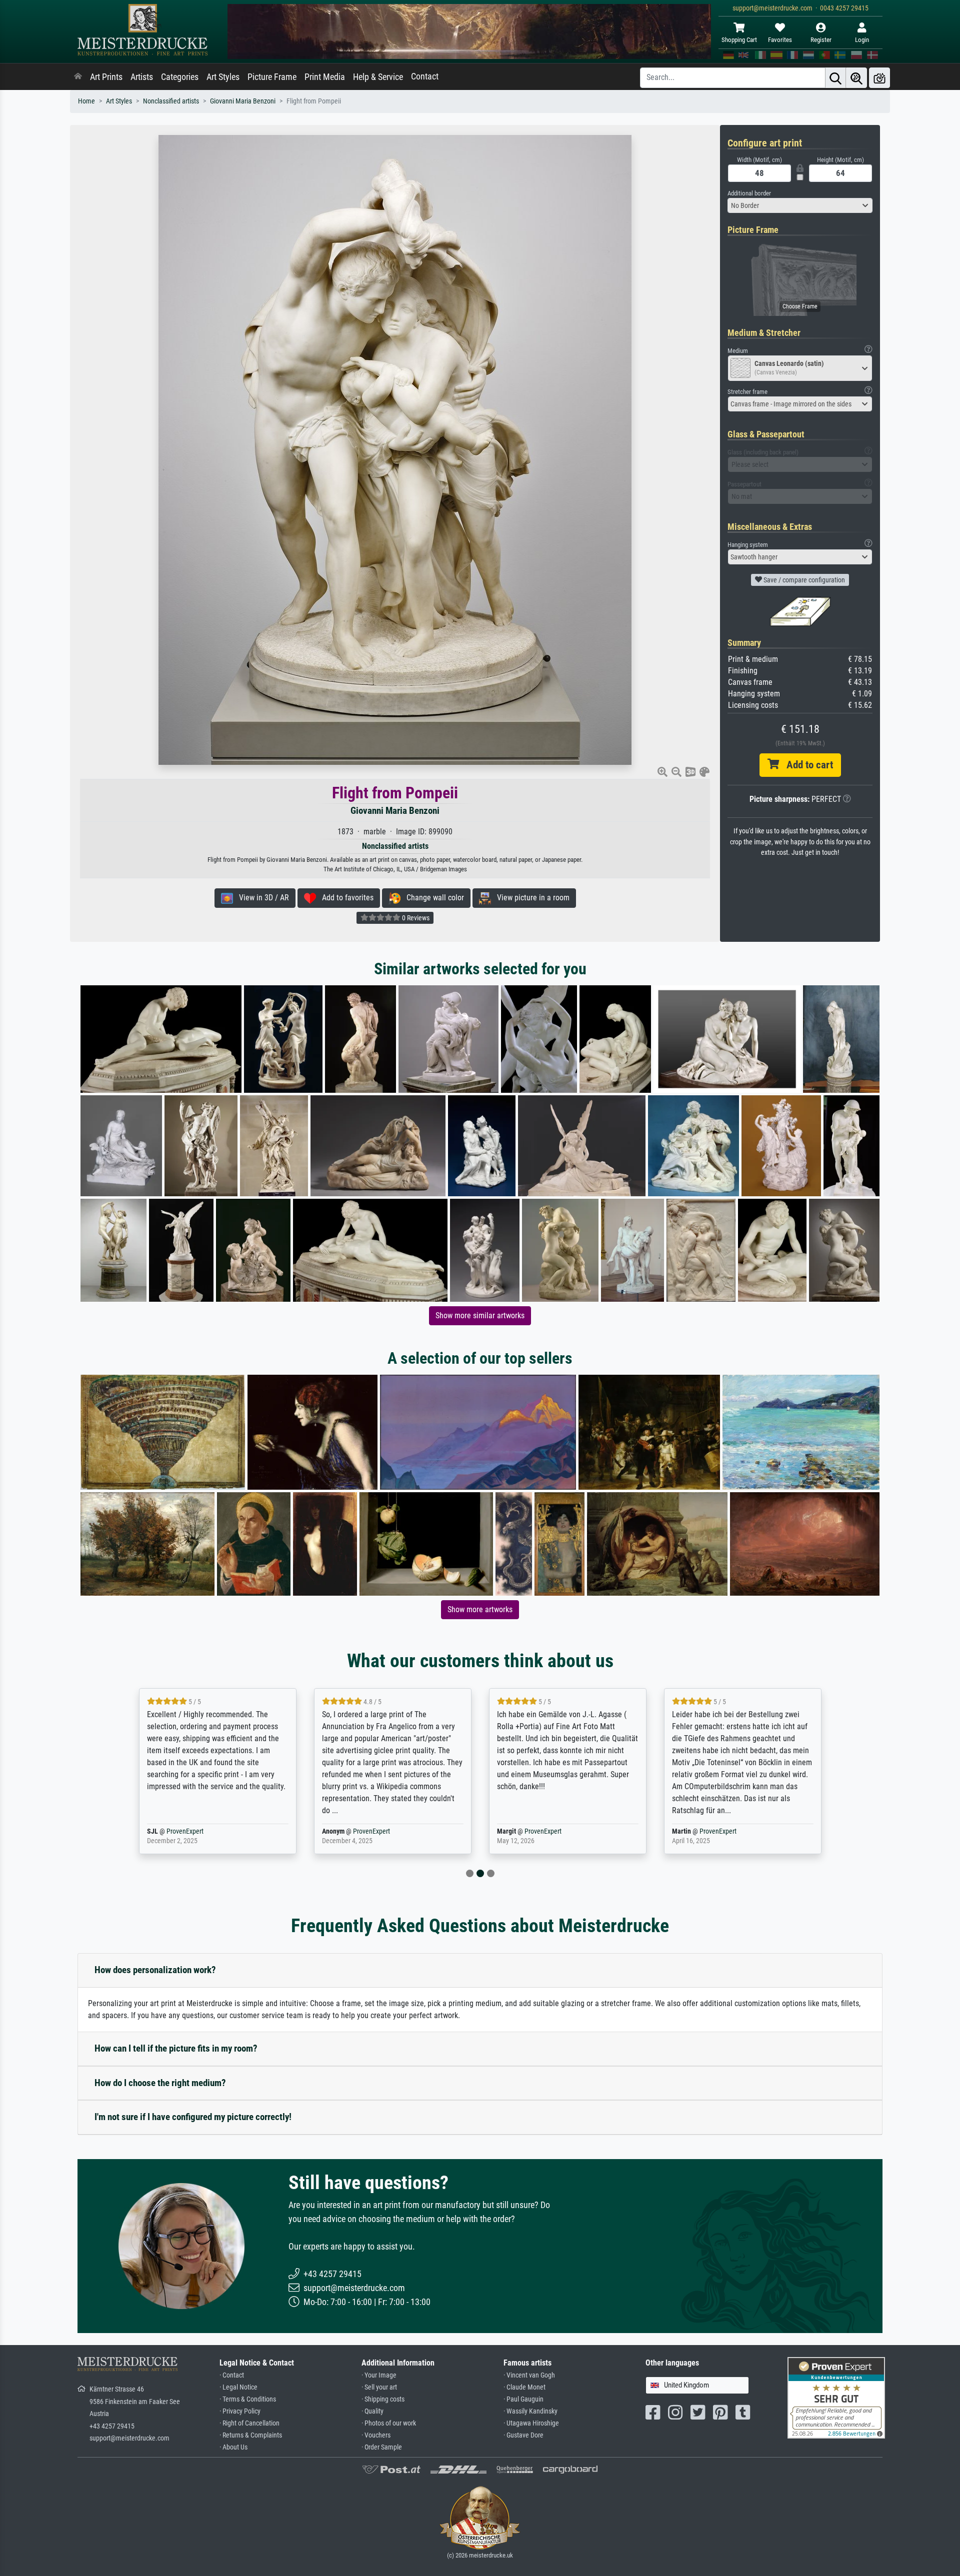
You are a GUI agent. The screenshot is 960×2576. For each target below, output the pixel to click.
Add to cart (806, 765)
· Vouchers (376, 2435)
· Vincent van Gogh (529, 2375)
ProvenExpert (196, 1831)
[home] (78, 77)
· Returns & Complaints (251, 2435)
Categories (180, 77)
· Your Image (379, 2375)
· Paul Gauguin (523, 2399)
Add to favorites (345, 898)
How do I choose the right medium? (160, 2083)
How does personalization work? (155, 1970)
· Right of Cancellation (249, 2423)
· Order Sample (382, 2447)
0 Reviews (415, 918)
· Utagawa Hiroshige (531, 2423)
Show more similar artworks (480, 1315)
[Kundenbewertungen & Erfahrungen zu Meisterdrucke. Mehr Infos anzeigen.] (836, 2397)
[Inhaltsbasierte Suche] (856, 78)
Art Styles (223, 77)
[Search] (835, 78)
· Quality (372, 2411)
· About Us (233, 2447)
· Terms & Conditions (248, 2399)
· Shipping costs (383, 2399)
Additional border (749, 193)
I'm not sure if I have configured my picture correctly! (193, 2117)
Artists (142, 77)
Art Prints (106, 77)
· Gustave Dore (523, 2435)
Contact (425, 76)
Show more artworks (480, 1609)
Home (86, 101)
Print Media (325, 77)
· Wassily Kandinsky (530, 2411)
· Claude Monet (524, 2387)
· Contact (232, 2375)
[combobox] (800, 205)
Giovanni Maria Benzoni (243, 101)
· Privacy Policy (240, 2411)
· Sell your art (379, 2387)
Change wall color (432, 898)
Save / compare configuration (803, 580)
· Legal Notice (238, 2387)
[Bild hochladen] (879, 78)
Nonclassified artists (171, 101)
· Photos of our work (389, 2423)
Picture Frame (272, 77)
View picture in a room (530, 898)
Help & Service (378, 77)
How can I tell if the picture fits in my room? (176, 2048)
